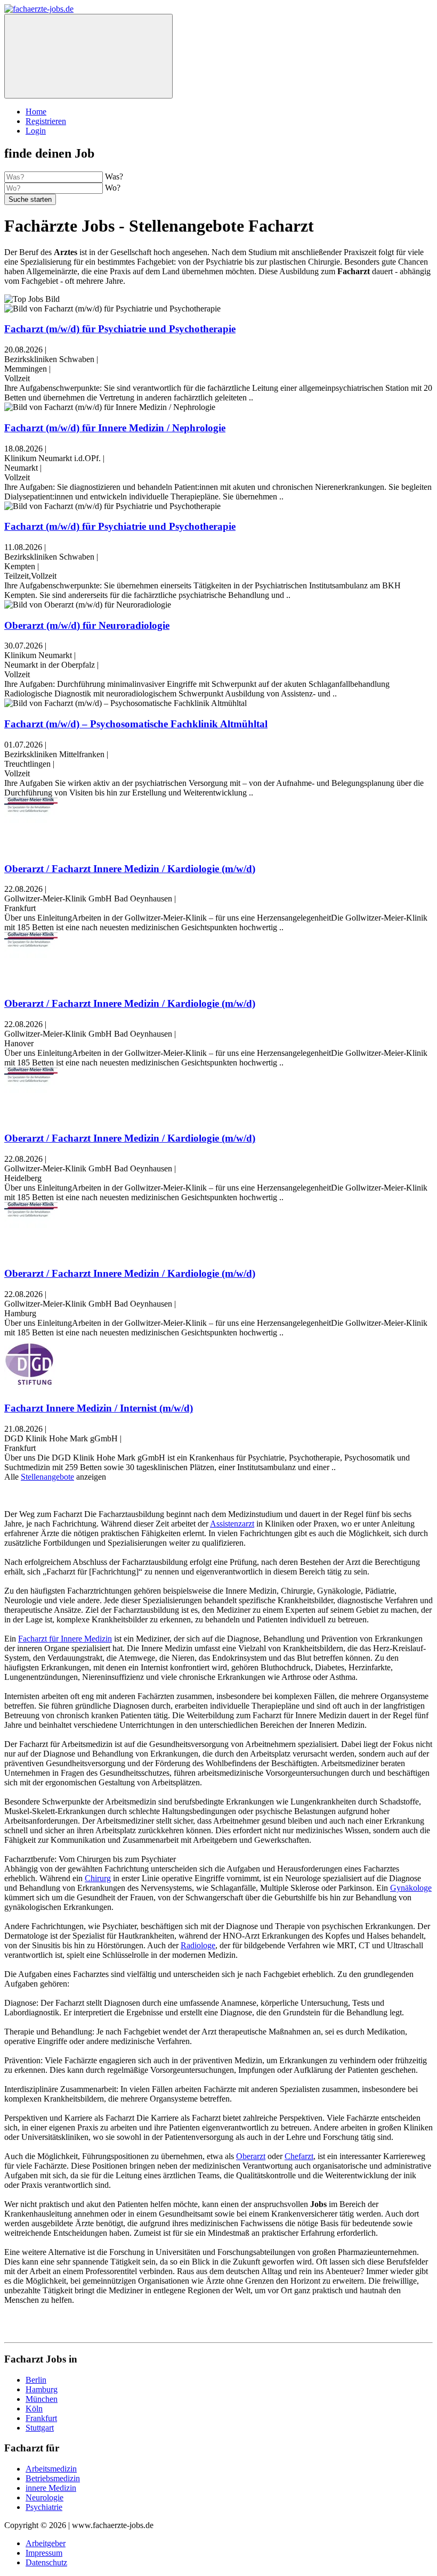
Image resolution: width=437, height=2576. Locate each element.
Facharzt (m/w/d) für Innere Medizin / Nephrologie (115, 428)
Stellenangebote (47, 1477)
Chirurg (98, 1878)
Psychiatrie (44, 2507)
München (42, 2399)
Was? (114, 177)
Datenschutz (46, 2562)
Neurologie (44, 2497)
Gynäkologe (411, 1888)
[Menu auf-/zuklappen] (88, 56)
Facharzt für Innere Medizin (65, 1639)
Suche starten (30, 199)
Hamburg (42, 2389)
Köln (34, 2409)
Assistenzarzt (232, 1524)
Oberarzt (251, 2156)
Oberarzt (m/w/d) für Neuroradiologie (87, 625)
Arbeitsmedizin (51, 2469)
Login (36, 131)
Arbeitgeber (46, 2543)
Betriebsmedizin (53, 2478)
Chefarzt (299, 2156)
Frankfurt (41, 2418)
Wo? (113, 188)
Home (36, 112)
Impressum (44, 2553)
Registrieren (46, 121)
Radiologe (198, 1945)
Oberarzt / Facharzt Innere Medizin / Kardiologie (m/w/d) (130, 869)
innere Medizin (51, 2488)
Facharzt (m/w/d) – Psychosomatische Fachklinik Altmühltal (136, 724)
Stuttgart (40, 2428)
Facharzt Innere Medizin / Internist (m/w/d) (99, 1408)
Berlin (36, 2380)
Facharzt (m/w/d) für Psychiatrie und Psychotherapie (120, 329)
